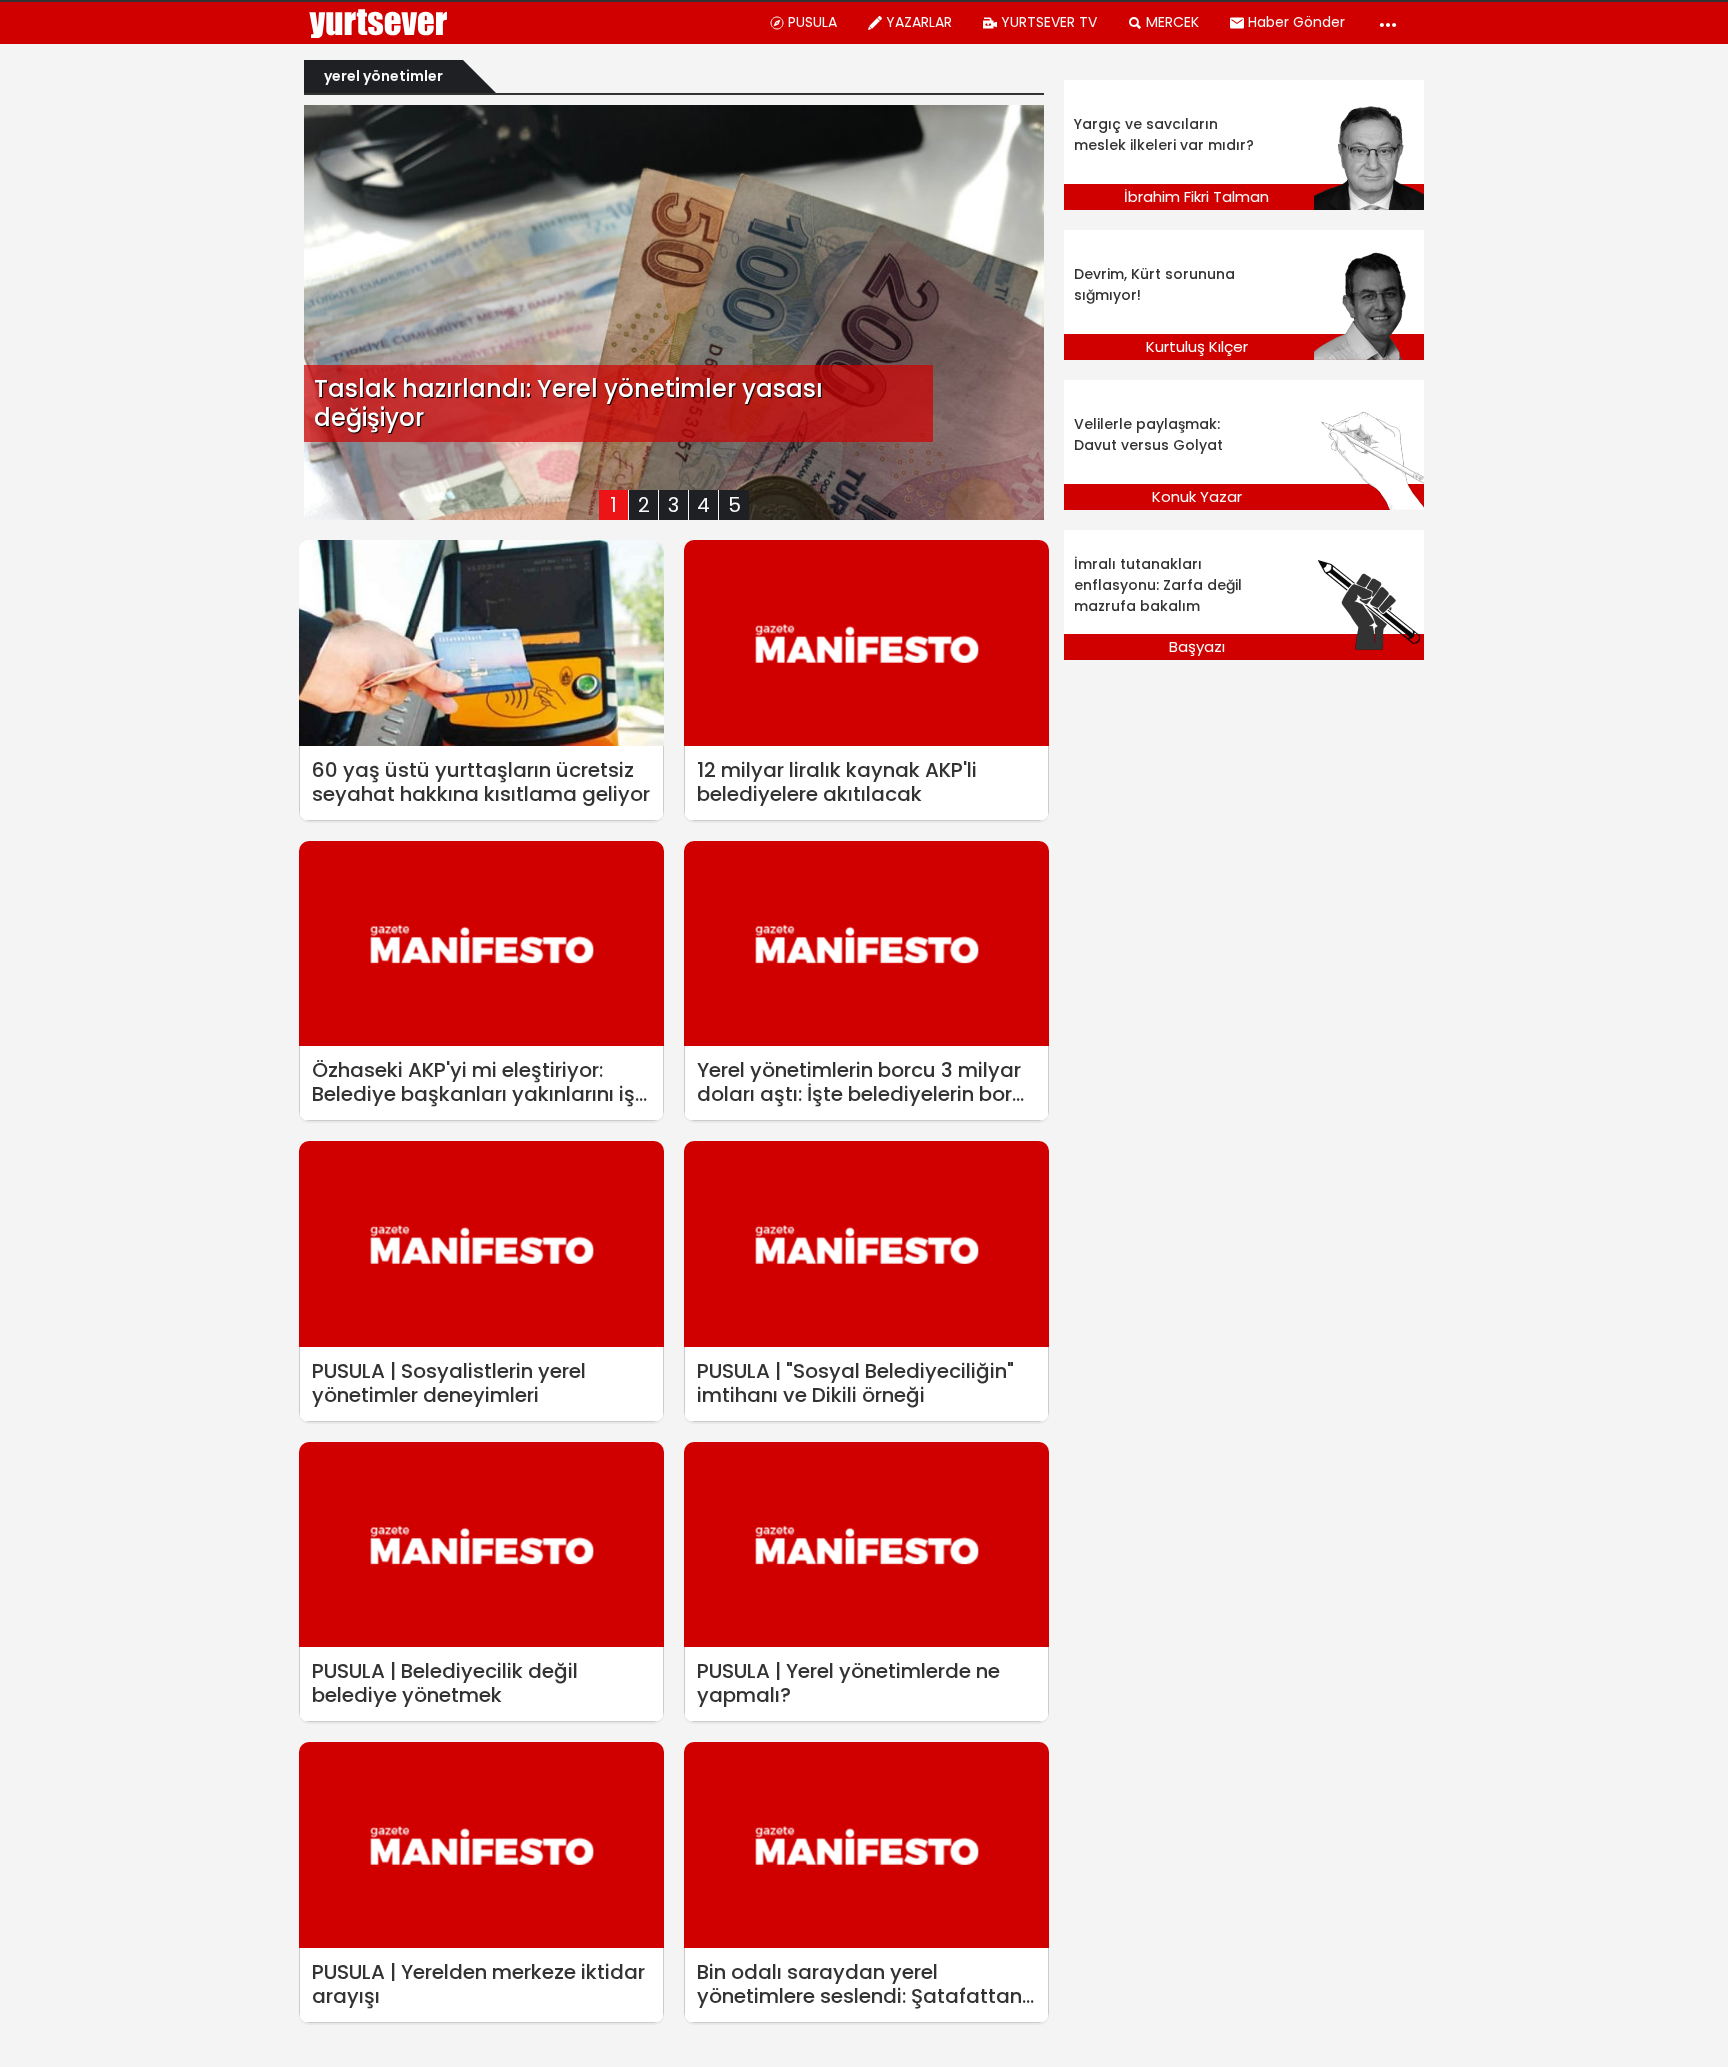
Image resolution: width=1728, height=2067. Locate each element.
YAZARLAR (919, 22)
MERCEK (1172, 22)
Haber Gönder (1296, 22)
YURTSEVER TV (1049, 22)
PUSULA (812, 22)
